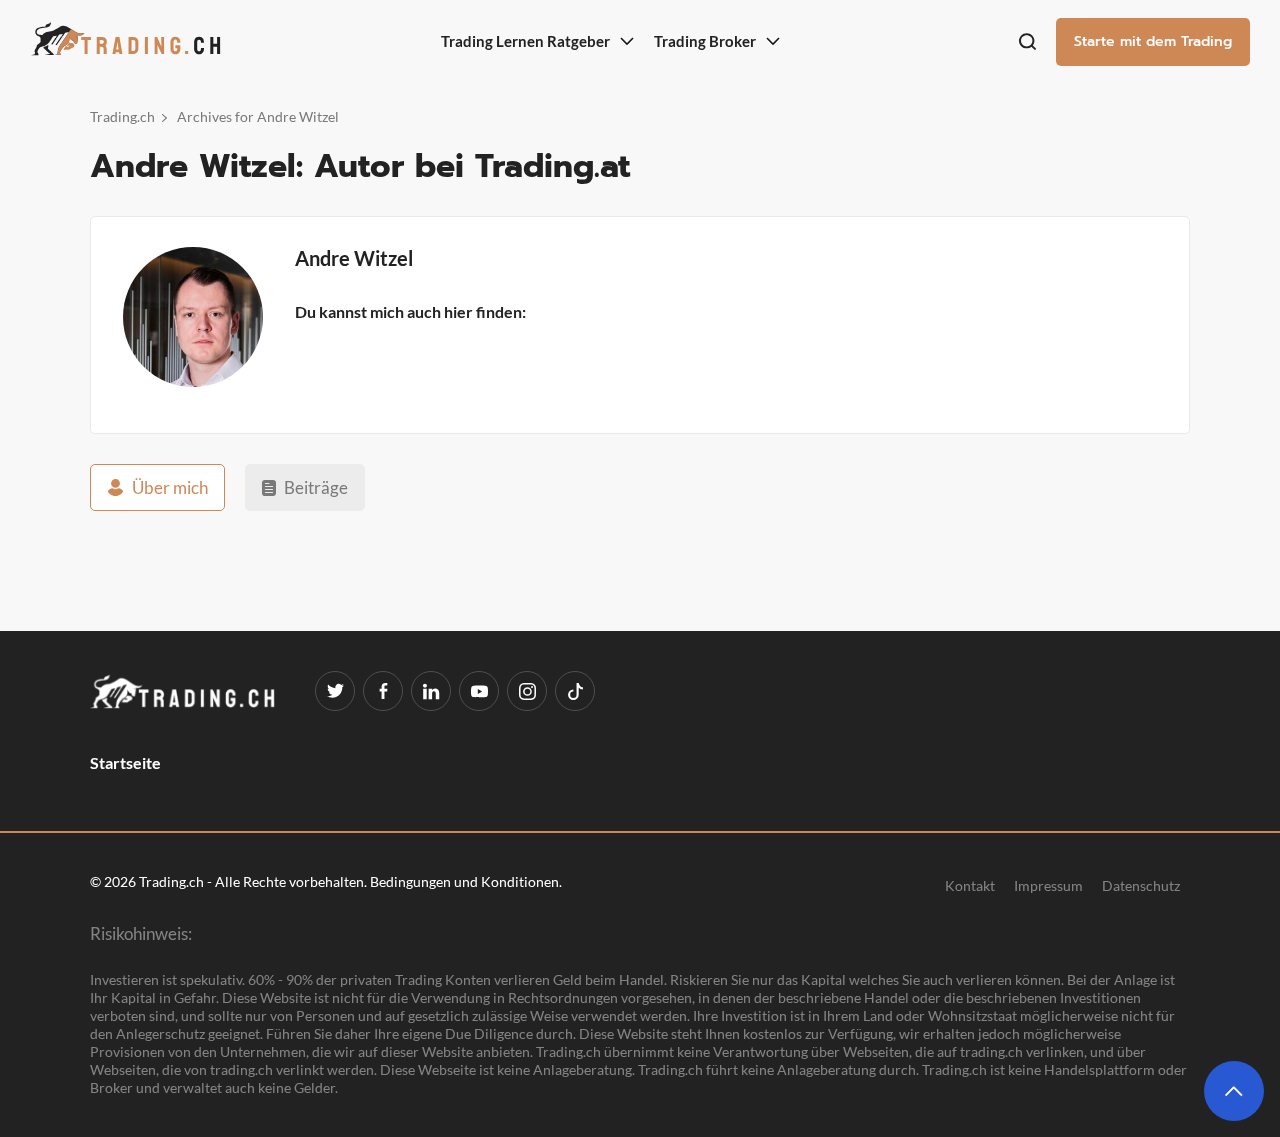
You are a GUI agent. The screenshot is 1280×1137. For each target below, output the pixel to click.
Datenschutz (1141, 884)
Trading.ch (122, 116)
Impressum (1048, 884)
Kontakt (970, 884)
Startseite (125, 762)
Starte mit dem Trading (1153, 41)
